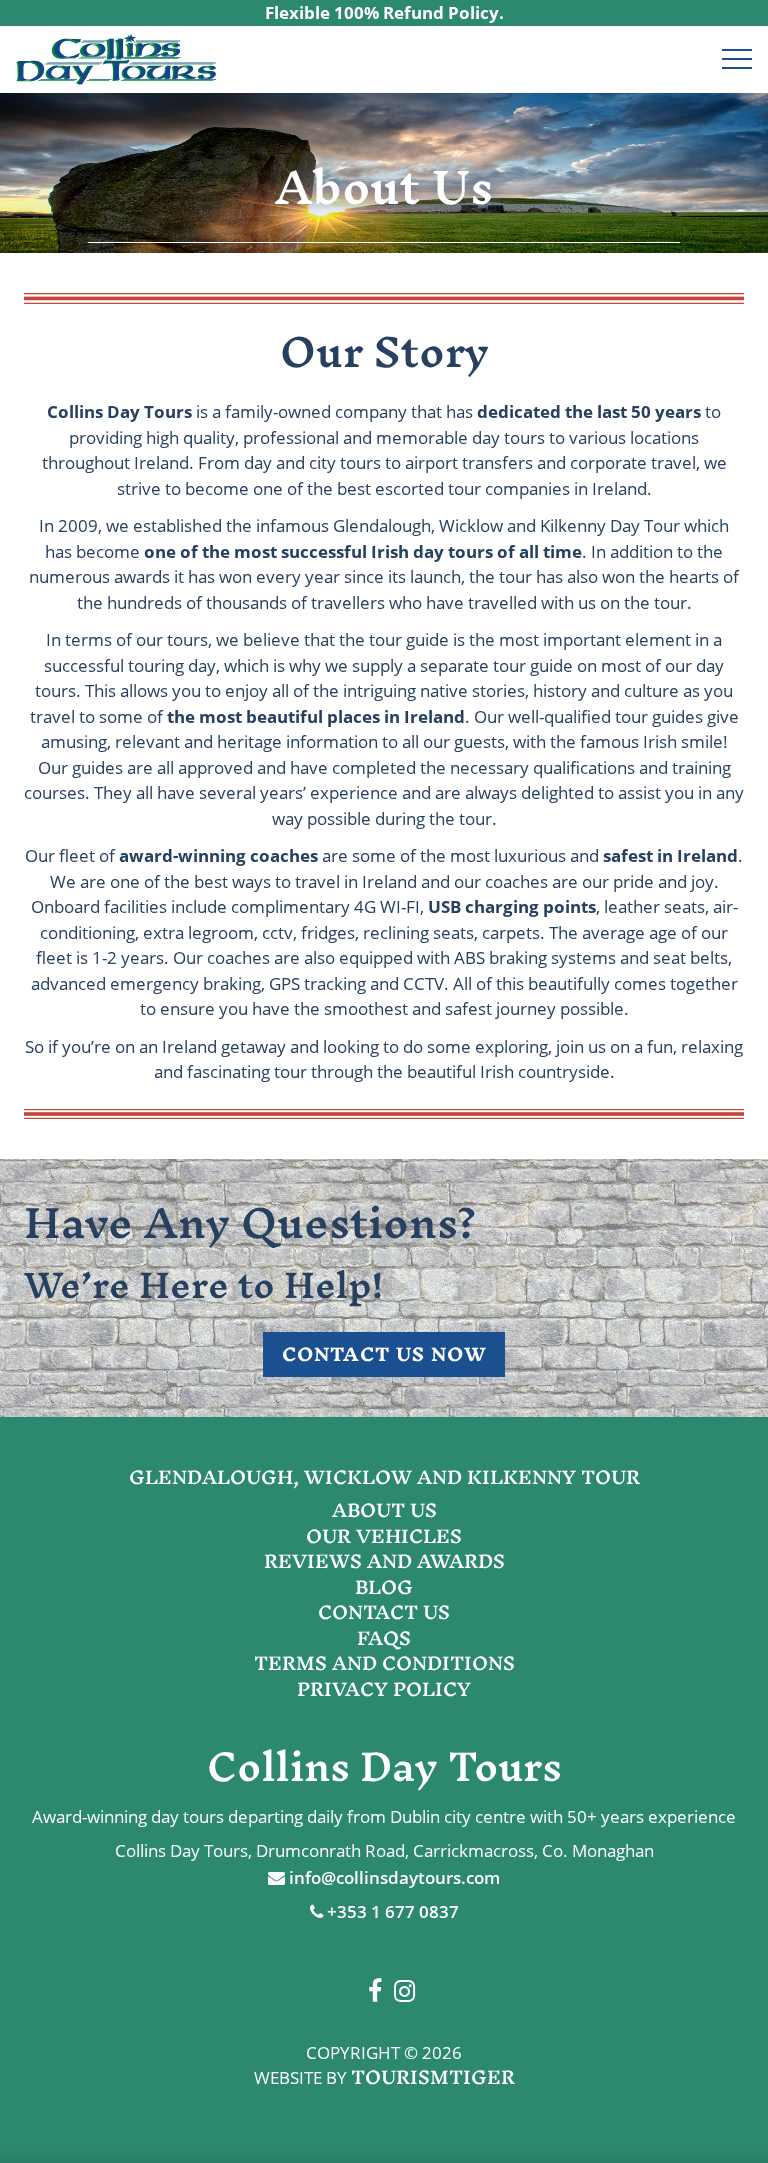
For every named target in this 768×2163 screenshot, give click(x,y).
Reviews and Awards (384, 1561)
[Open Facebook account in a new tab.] (676, 60)
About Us (384, 1510)
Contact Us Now (384, 1354)
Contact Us (384, 1612)
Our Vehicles (384, 1536)
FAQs (384, 1638)
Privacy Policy (384, 1689)
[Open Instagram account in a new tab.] (698, 60)
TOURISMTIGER (433, 2077)
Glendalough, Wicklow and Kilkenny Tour (384, 1477)
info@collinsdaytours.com (392, 1877)
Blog (384, 1587)
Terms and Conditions (384, 1663)
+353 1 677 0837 (391, 1911)
